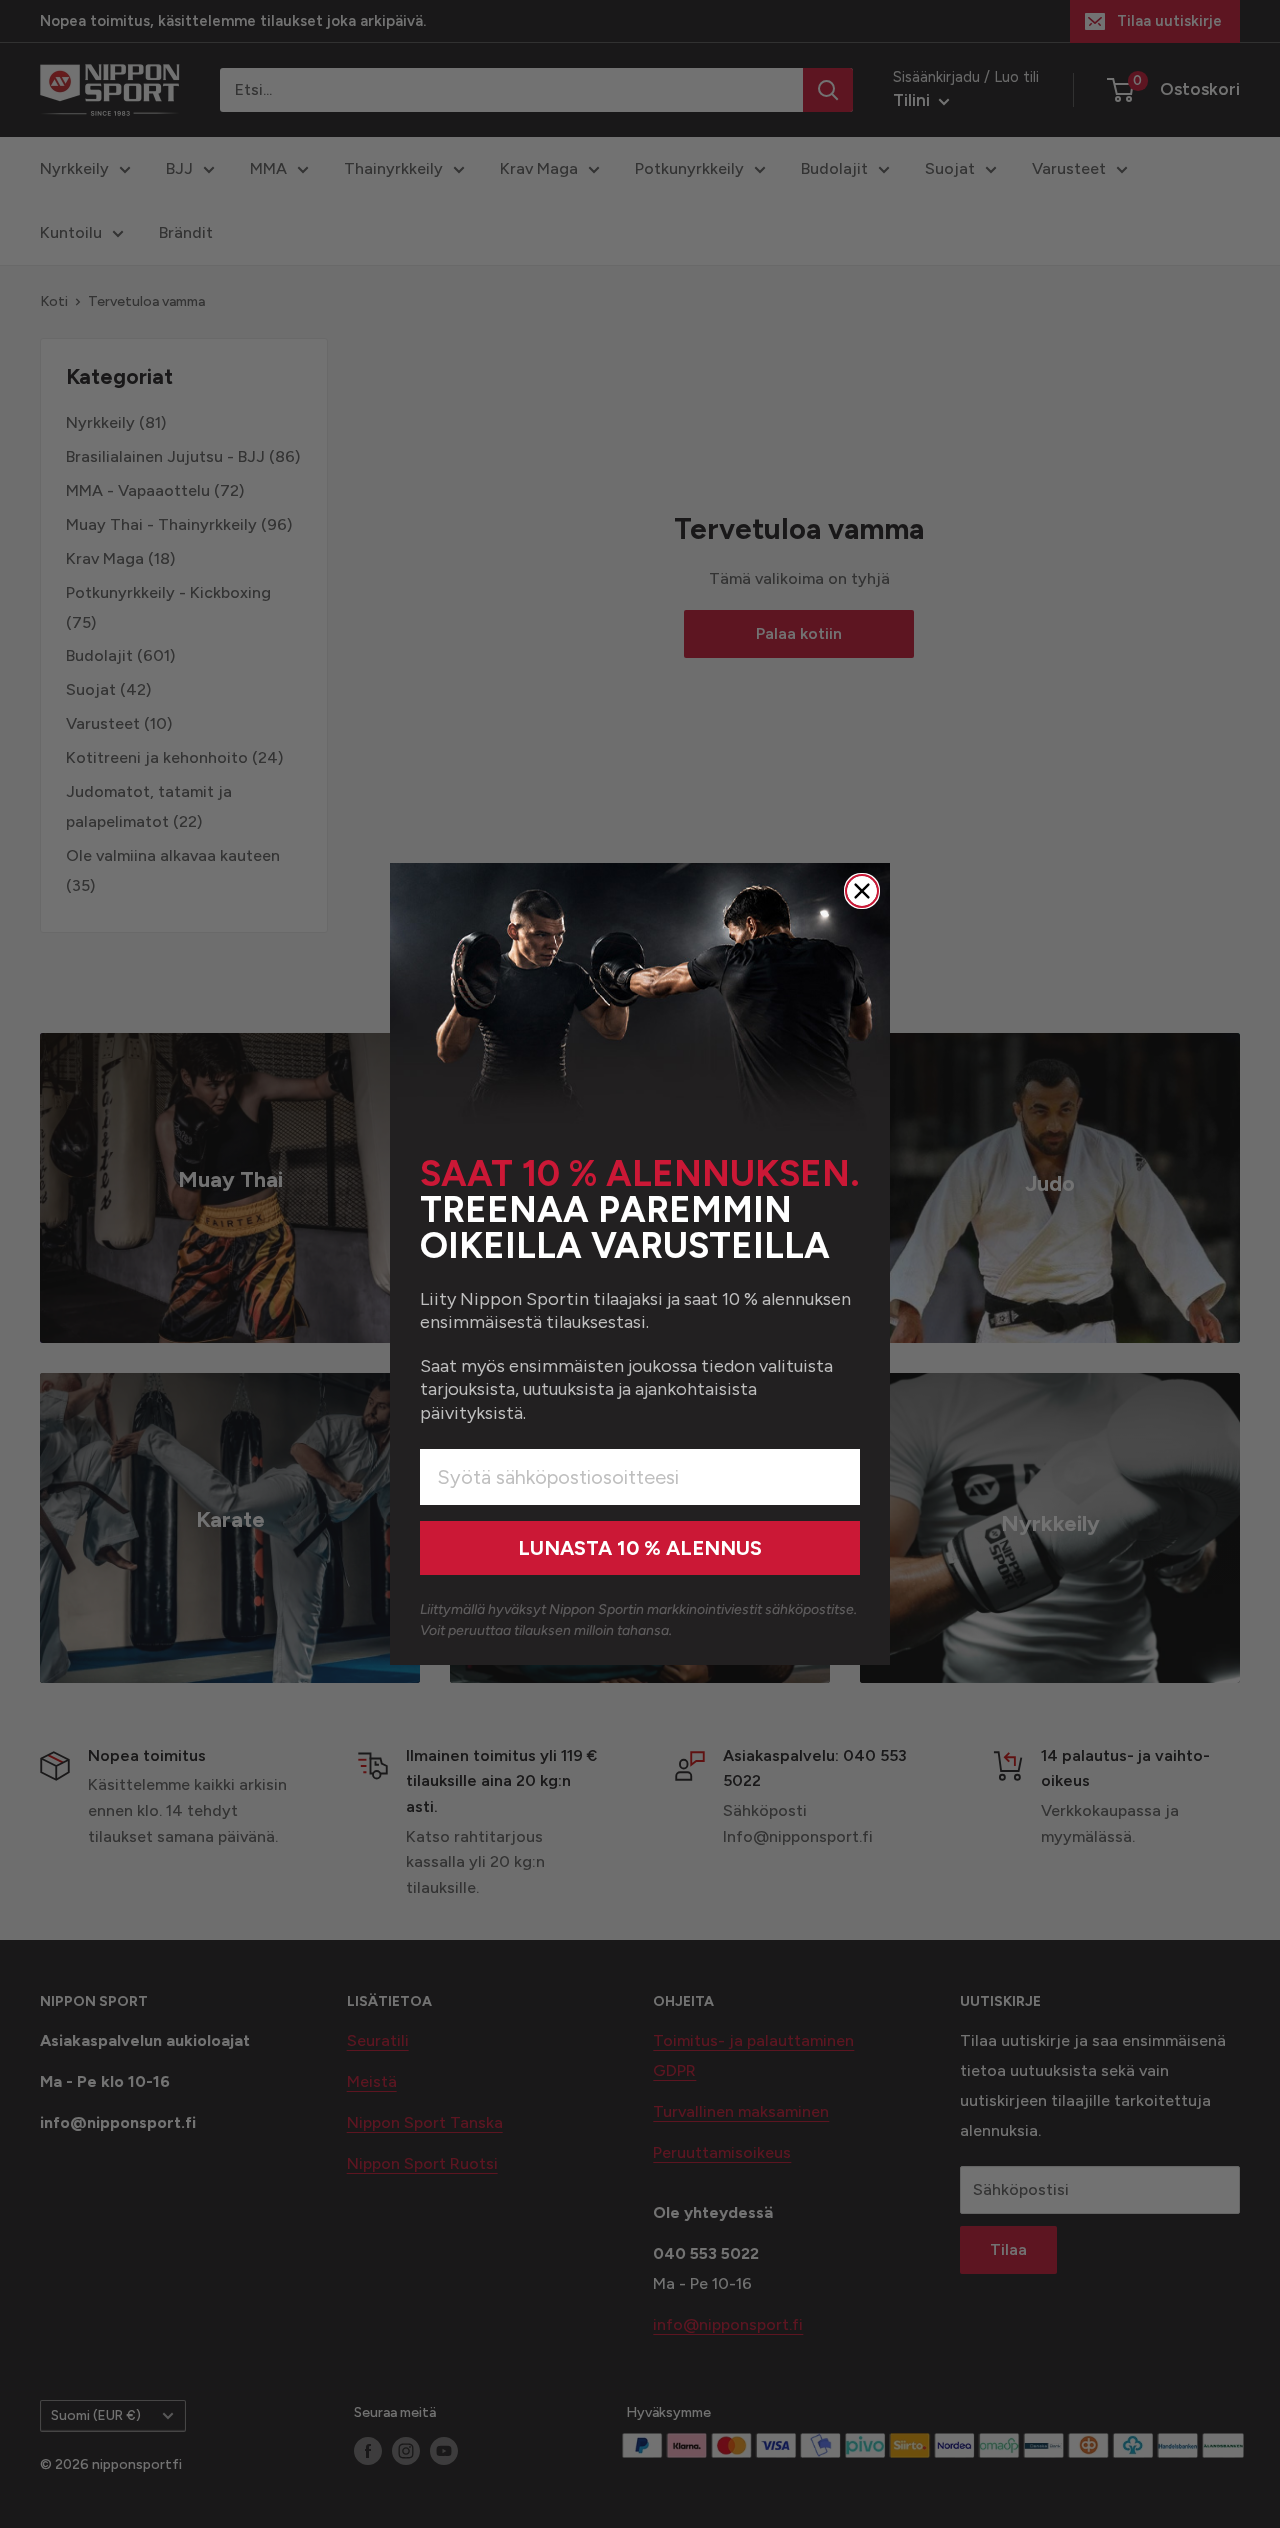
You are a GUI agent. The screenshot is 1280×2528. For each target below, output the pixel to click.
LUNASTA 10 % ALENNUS (640, 1548)
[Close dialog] (862, 891)
